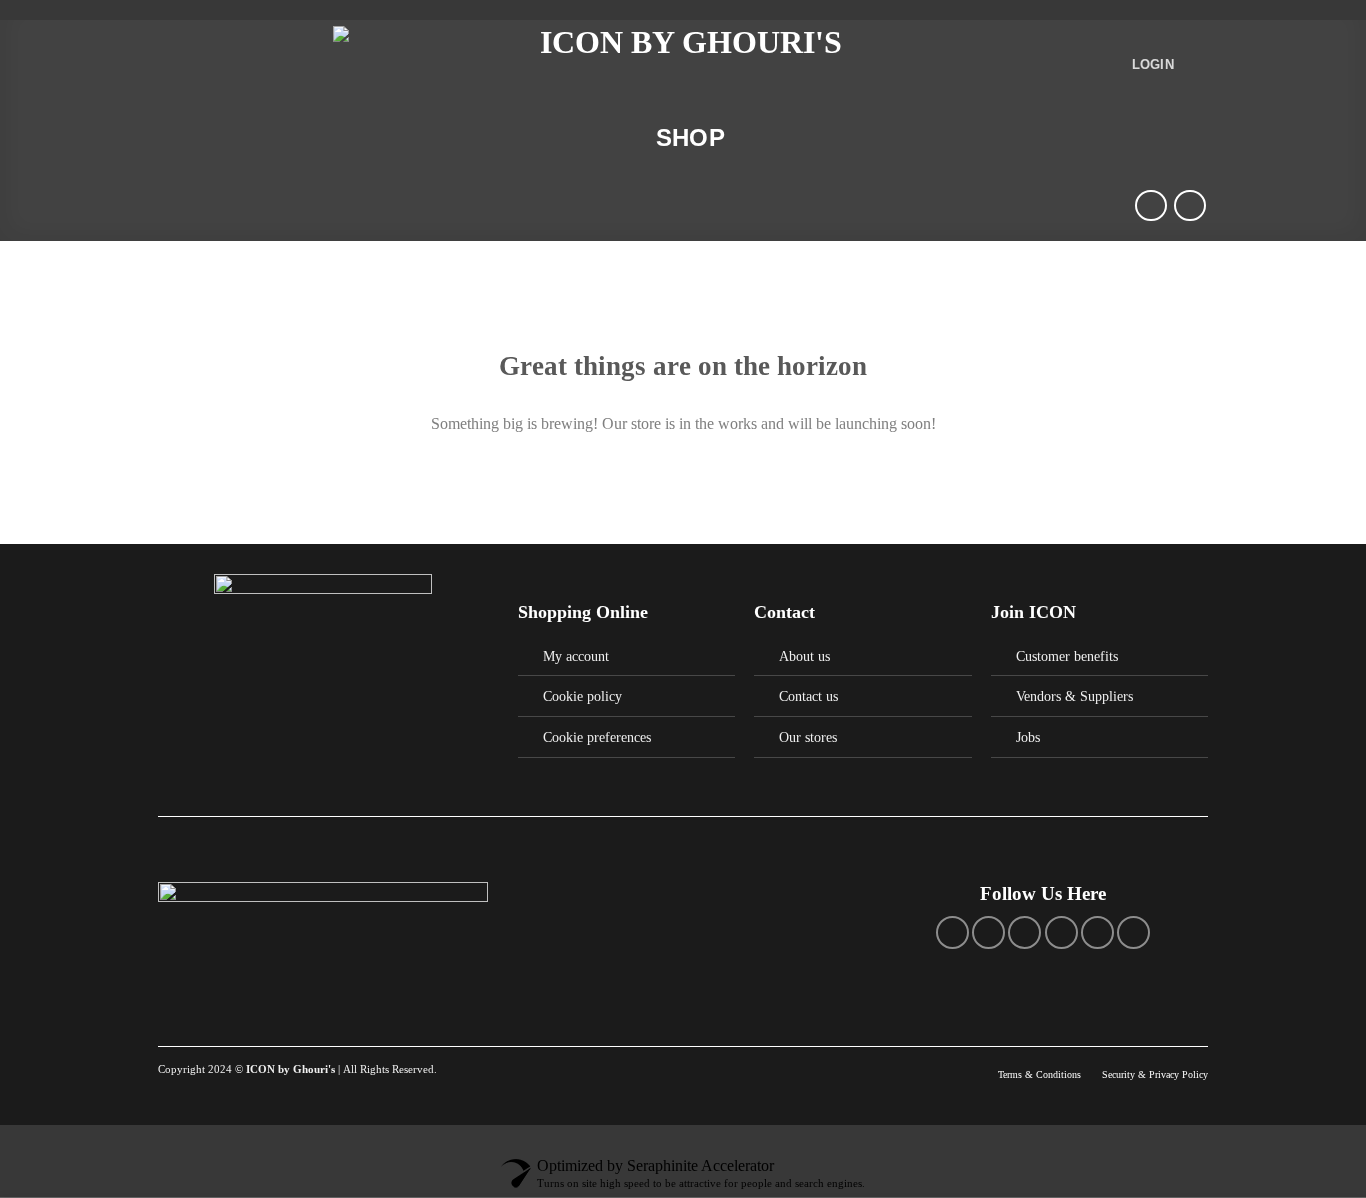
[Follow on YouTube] (1133, 932)
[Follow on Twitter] (1024, 932)
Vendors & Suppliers (1074, 696)
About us (804, 656)
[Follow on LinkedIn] (1097, 932)
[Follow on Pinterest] (1061, 932)
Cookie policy (582, 696)
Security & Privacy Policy (1155, 1074)
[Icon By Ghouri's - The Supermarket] (683, 65)
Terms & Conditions (1041, 1074)
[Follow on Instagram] (988, 932)
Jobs (1028, 737)
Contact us (808, 696)
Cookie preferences (597, 737)
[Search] (634, 137)
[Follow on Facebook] (952, 932)
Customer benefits (1067, 656)
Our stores (808, 737)
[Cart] (1198, 65)
